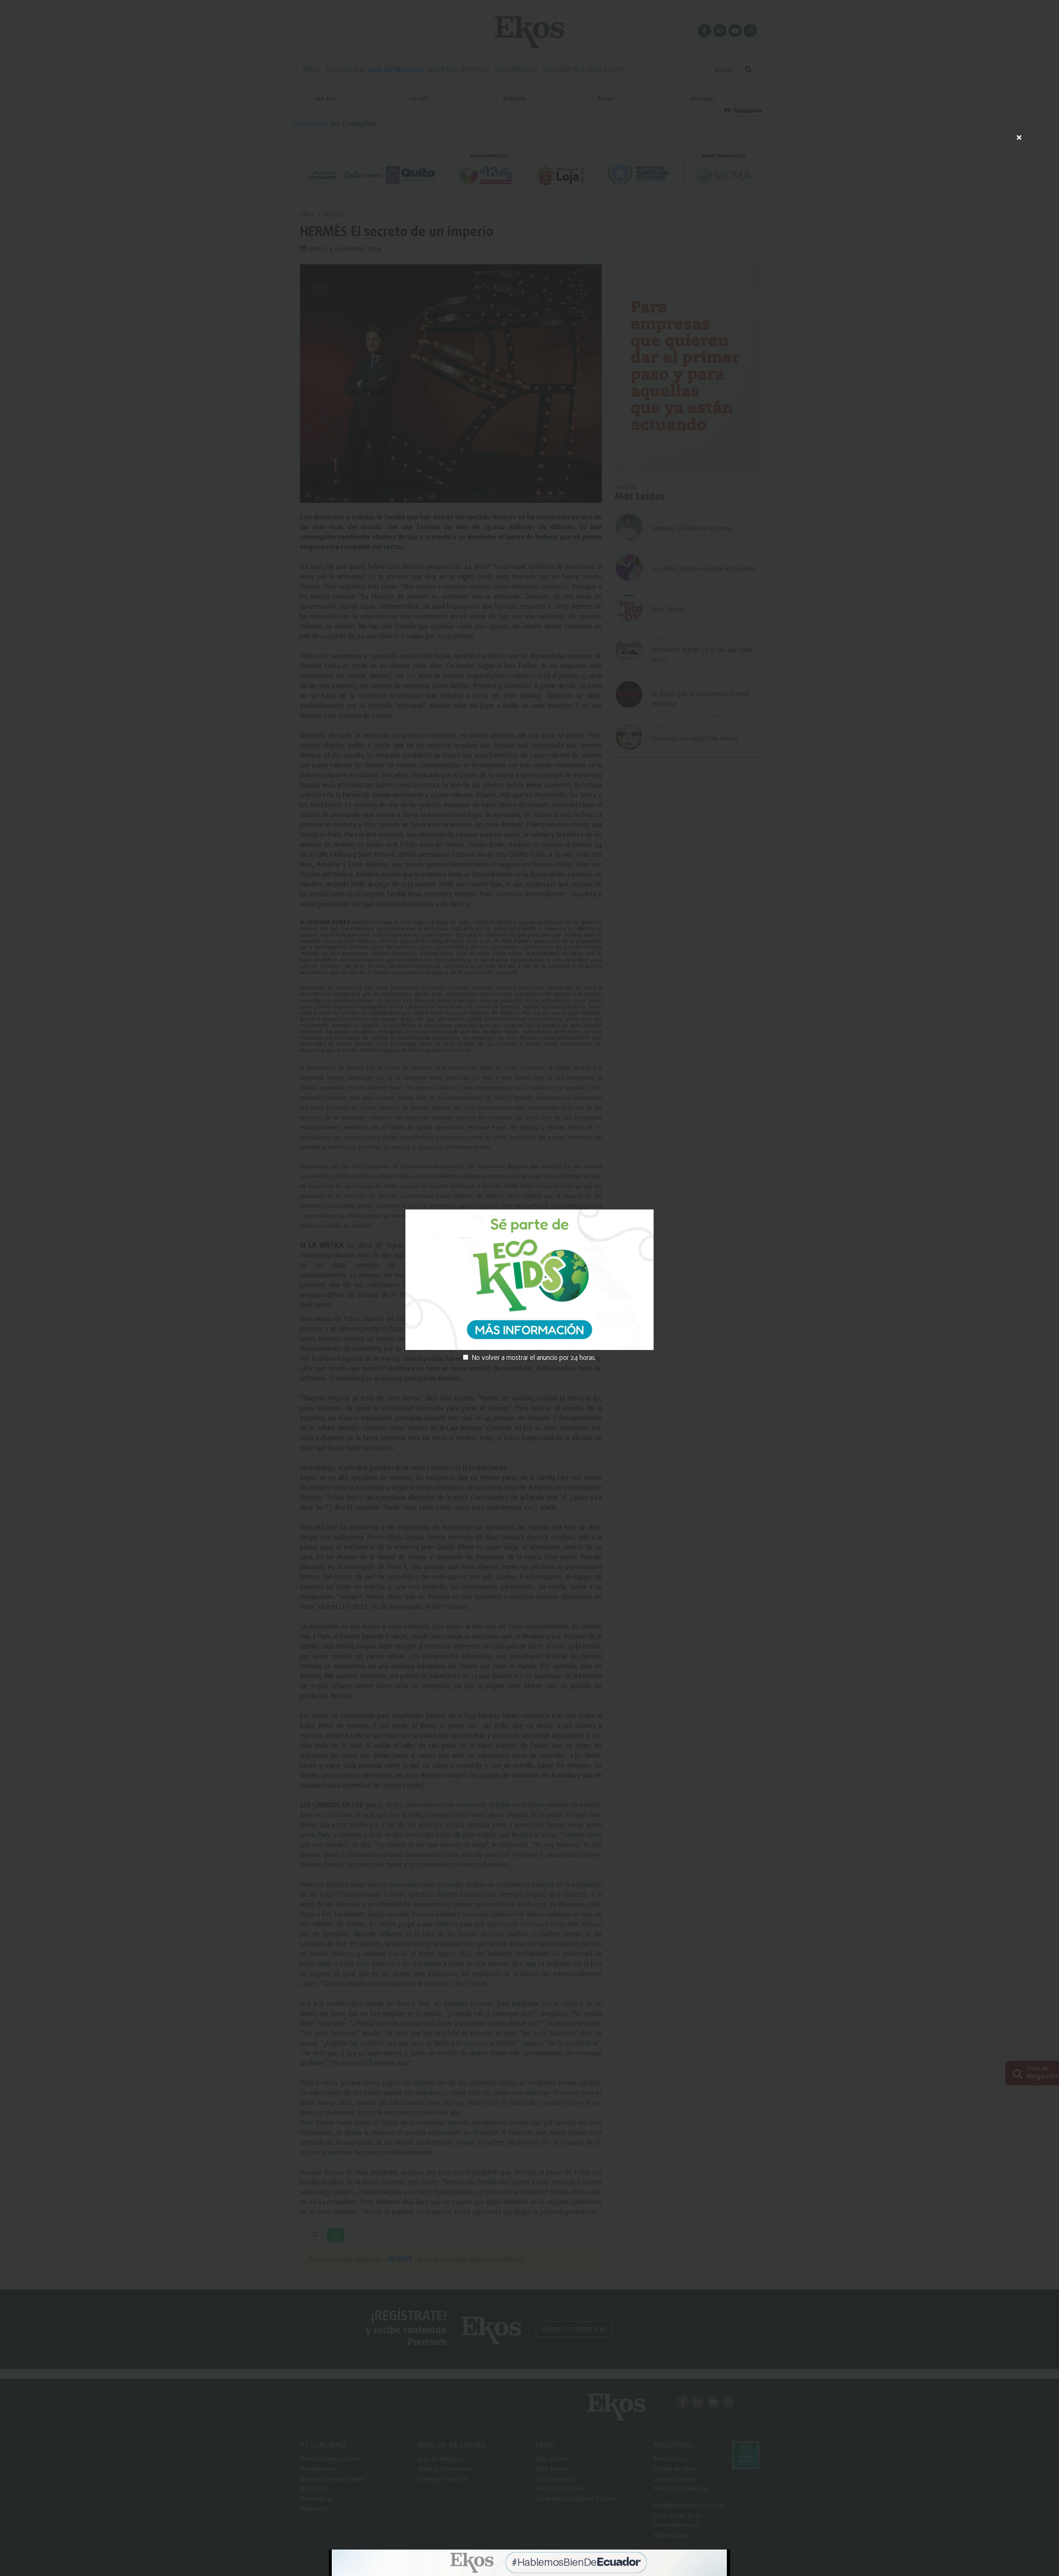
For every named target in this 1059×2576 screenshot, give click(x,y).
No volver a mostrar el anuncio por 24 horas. (534, 1358)
